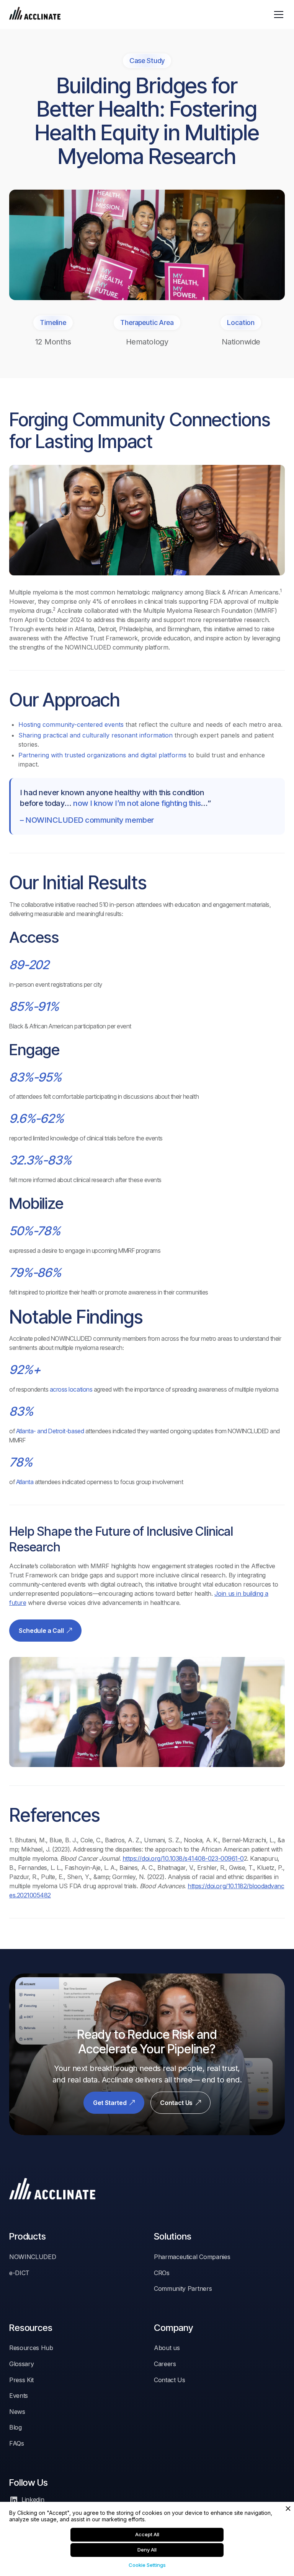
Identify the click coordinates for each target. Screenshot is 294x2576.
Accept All (147, 2534)
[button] (277, 15)
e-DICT (19, 2273)
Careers (165, 2364)
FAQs (17, 2443)
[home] (35, 15)
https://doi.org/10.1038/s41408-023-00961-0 (183, 1858)
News (17, 2412)
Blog (16, 2427)
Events (19, 2396)
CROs (162, 2273)
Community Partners (183, 2289)
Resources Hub (31, 2348)
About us (167, 2348)
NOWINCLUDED (33, 2257)
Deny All (147, 2550)
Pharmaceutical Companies (192, 2257)
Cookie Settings (147, 2565)
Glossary (21, 2364)
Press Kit (21, 2380)
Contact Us (170, 2380)
